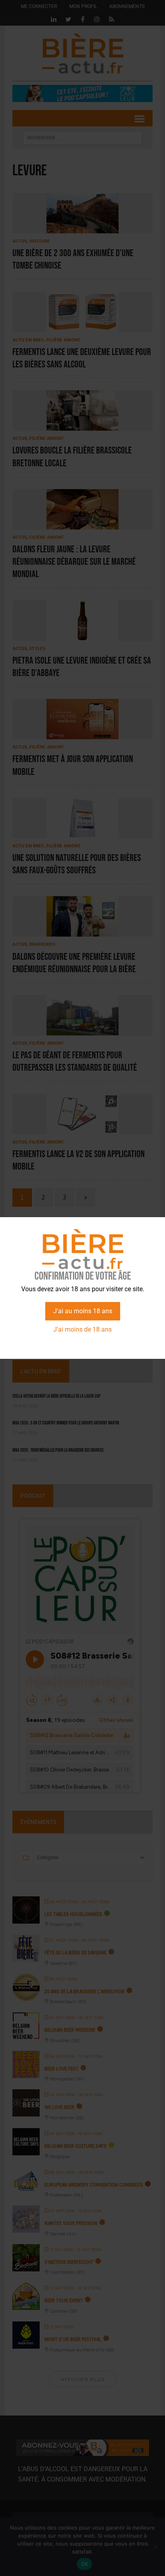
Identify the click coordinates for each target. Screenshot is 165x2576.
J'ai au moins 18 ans (83, 1311)
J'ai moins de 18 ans (82, 1329)
